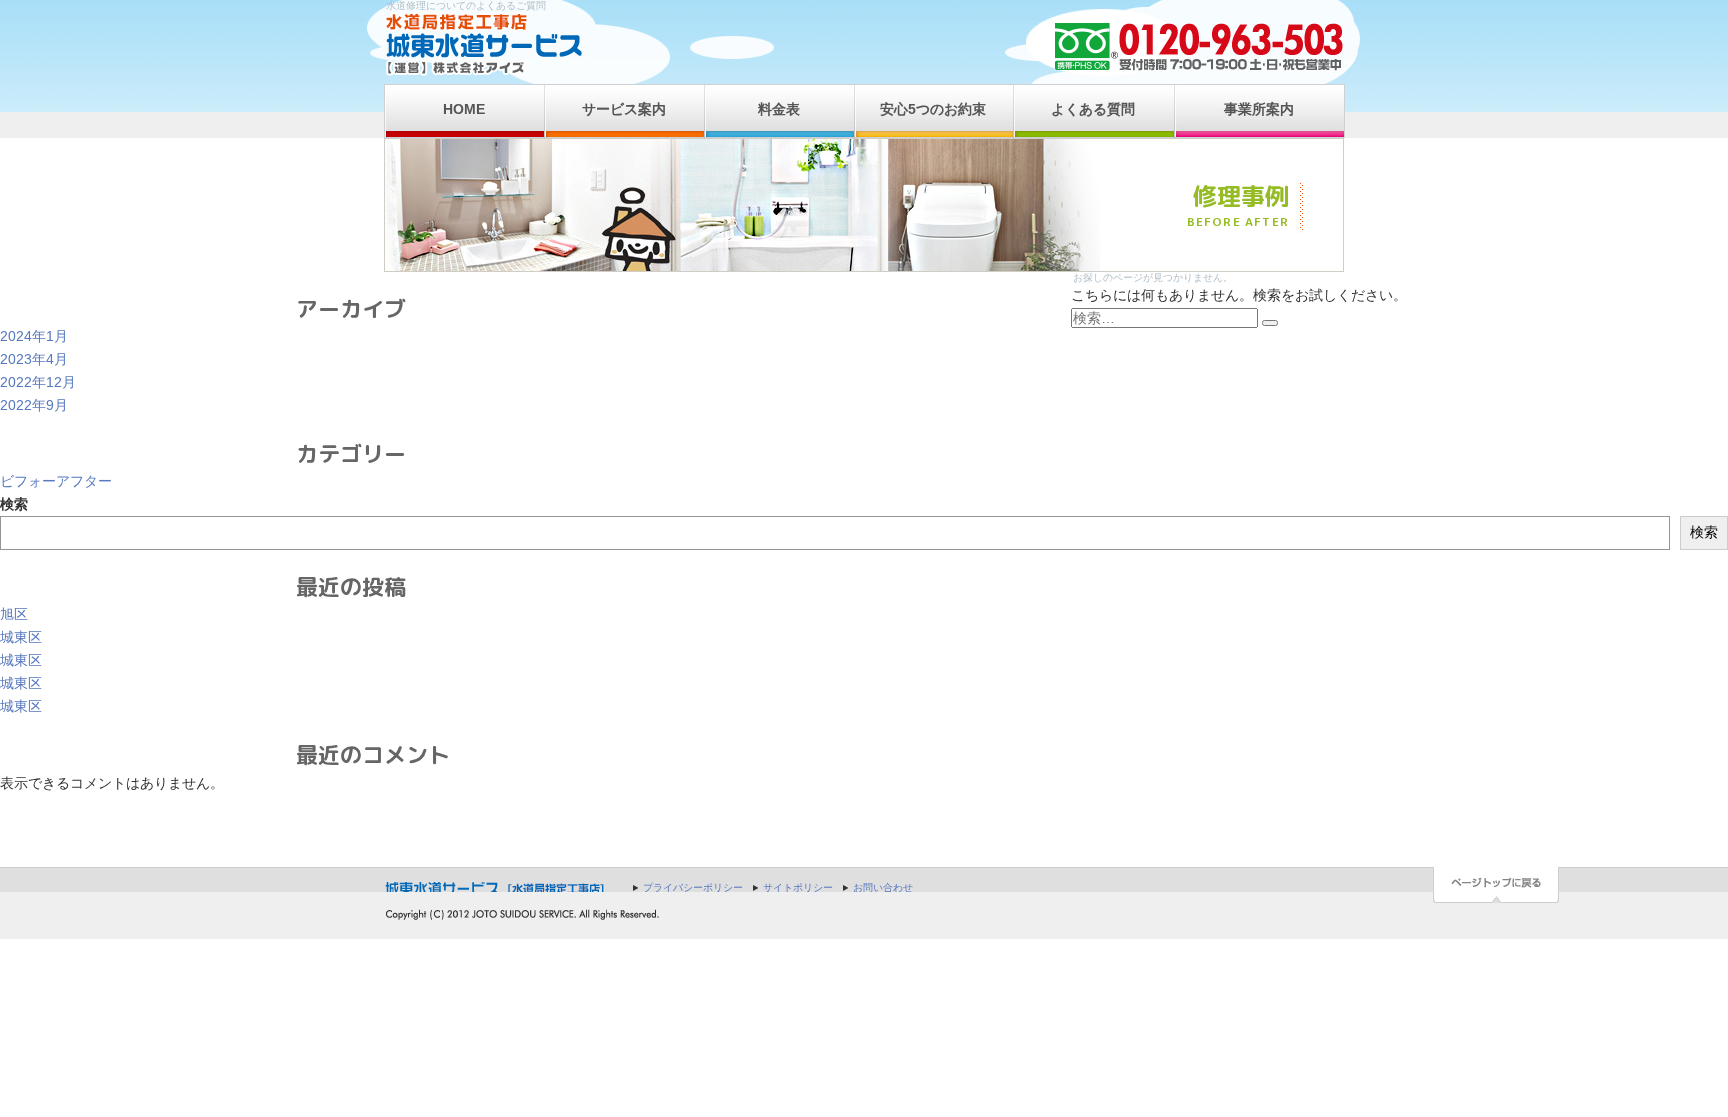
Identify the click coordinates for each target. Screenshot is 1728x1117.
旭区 (14, 614)
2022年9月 (34, 405)
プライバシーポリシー (693, 887)
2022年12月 (38, 382)
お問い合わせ (883, 887)
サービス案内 (624, 109)
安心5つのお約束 (933, 109)
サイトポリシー (798, 887)
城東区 (21, 637)
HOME (464, 109)
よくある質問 (1093, 109)
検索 (14, 504)
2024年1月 (34, 336)
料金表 (779, 109)
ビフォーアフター (56, 481)
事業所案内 (1259, 109)
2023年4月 (34, 359)
